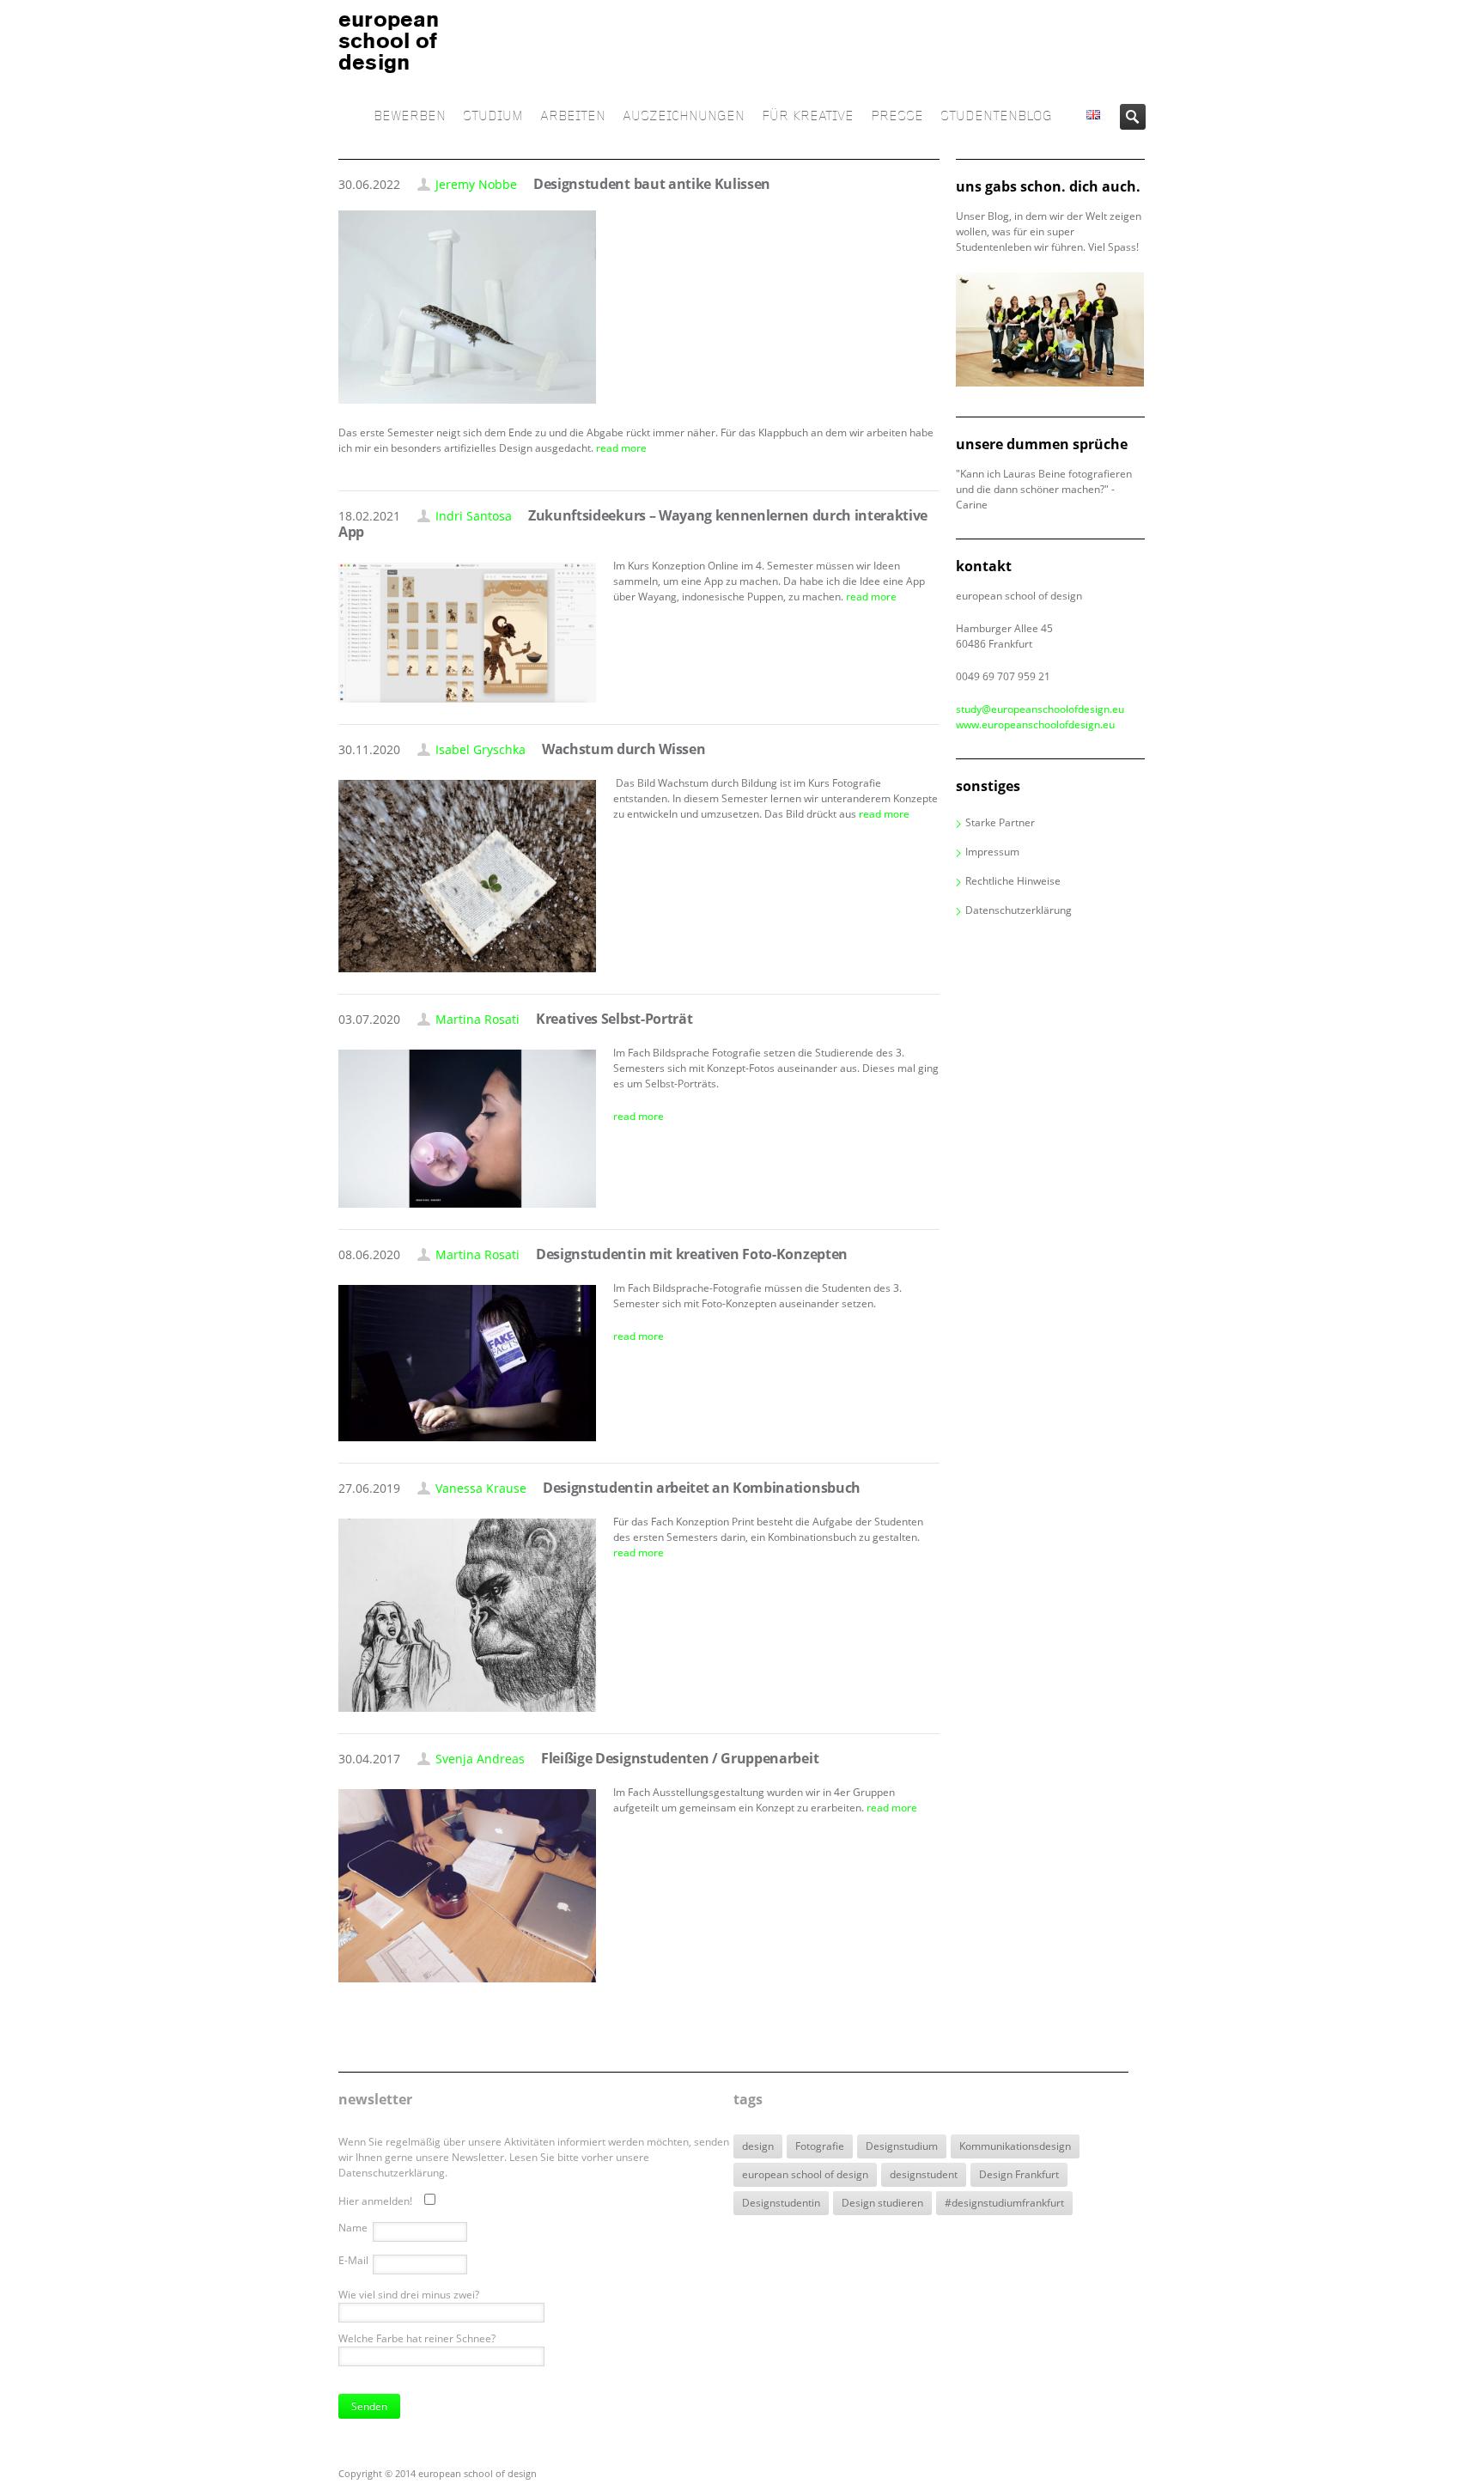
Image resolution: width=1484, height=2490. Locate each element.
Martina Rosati (477, 1019)
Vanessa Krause (481, 1488)
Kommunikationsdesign (1015, 2146)
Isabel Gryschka (480, 749)
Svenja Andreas (480, 1759)
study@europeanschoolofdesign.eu (1040, 709)
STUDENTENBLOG (996, 116)
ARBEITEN (573, 116)
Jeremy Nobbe (476, 184)
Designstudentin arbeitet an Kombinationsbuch (702, 1488)
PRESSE (897, 116)
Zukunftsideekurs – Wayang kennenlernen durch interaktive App (633, 524)
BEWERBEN (410, 116)
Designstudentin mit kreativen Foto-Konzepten (692, 1254)
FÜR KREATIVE (808, 116)
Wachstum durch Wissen (623, 749)
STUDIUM (493, 116)
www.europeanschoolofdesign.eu (1035, 724)
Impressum (992, 852)
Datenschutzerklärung (1019, 910)
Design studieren (882, 2203)
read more (621, 448)
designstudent (924, 2174)
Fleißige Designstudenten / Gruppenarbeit (680, 1758)
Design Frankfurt (1019, 2174)
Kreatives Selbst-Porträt (614, 1019)
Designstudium (902, 2146)
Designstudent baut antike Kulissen (652, 184)
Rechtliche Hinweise (1013, 881)
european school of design (805, 2174)
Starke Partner (1000, 822)
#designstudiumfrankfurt (1004, 2203)
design (758, 2146)
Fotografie (820, 2146)
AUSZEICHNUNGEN (684, 116)
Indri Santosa (474, 516)
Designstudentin (781, 2203)
